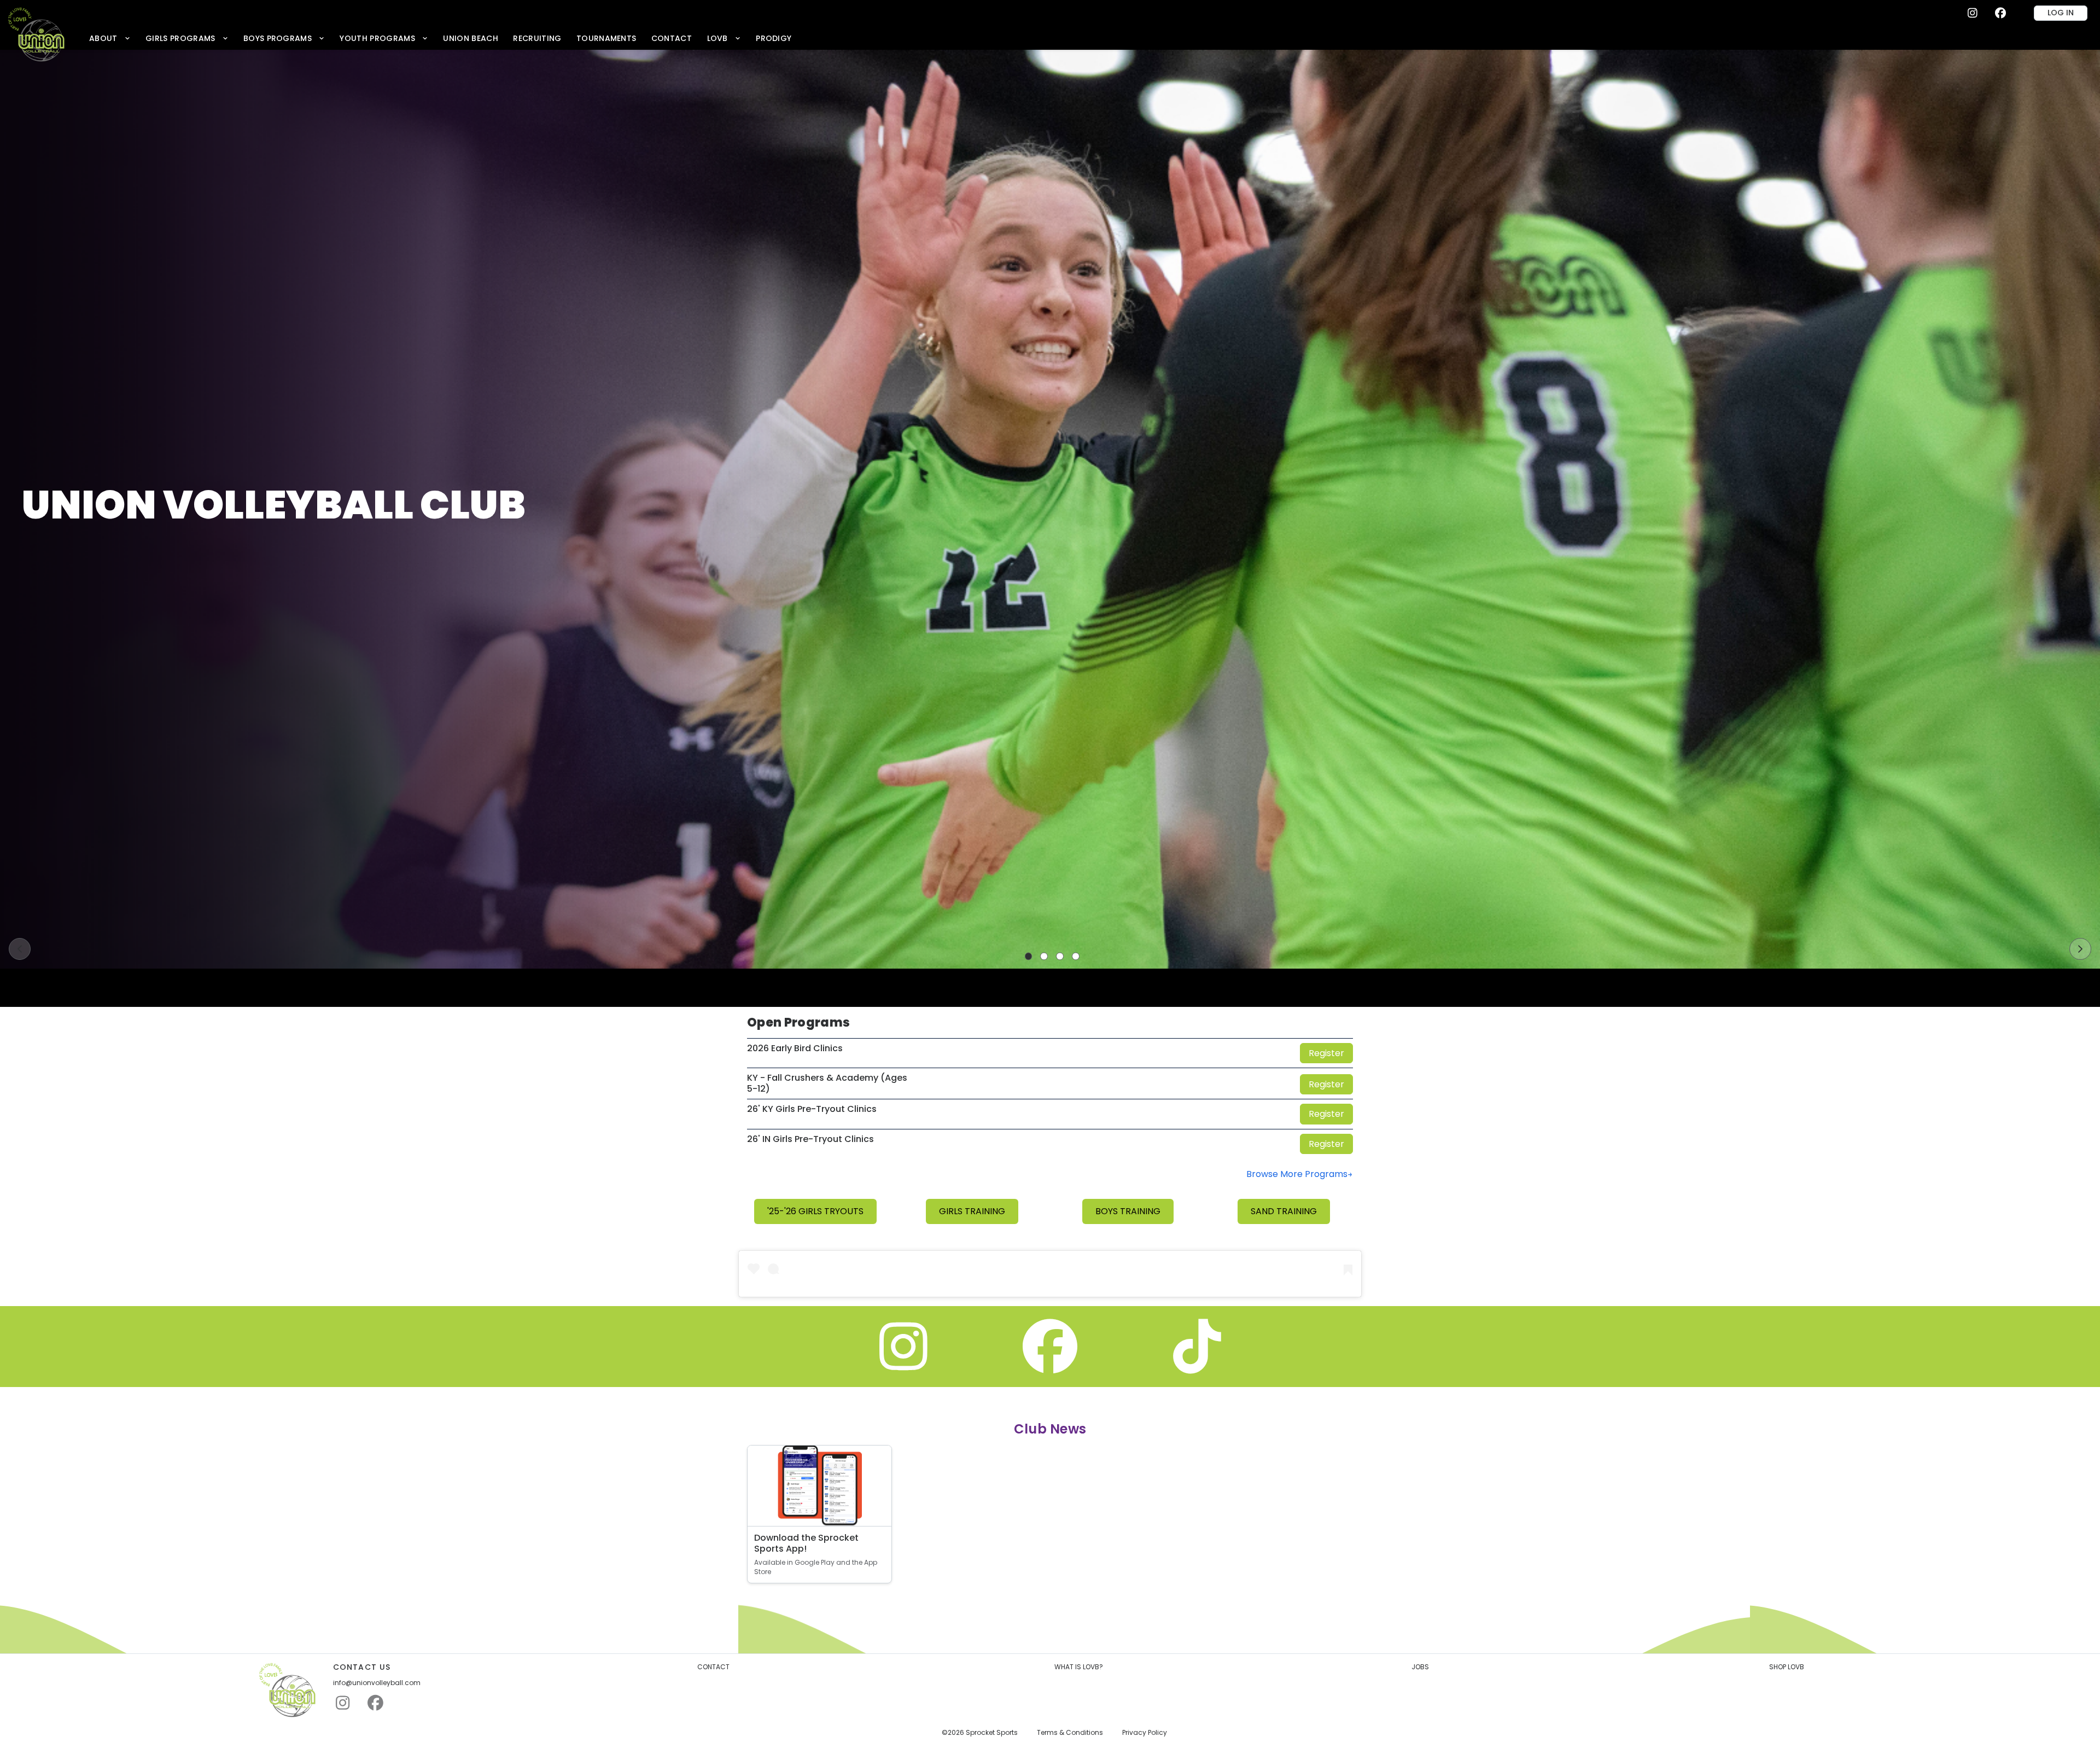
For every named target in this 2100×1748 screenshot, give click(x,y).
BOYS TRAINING (1128, 1211)
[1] (1029, 957)
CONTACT (713, 1667)
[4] (1076, 957)
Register (1326, 1053)
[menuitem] (110, 38)
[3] (1060, 957)
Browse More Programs (1297, 1174)
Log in (2061, 13)
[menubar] (440, 38)
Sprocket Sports (992, 1733)
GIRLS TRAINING (972, 1211)
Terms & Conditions (1070, 1733)
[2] (1044, 957)
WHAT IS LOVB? (1079, 1667)
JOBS (1420, 1667)
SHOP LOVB (1787, 1667)
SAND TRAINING (1284, 1211)
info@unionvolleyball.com (377, 1683)
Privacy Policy (1145, 1733)
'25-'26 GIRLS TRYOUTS (815, 1211)
